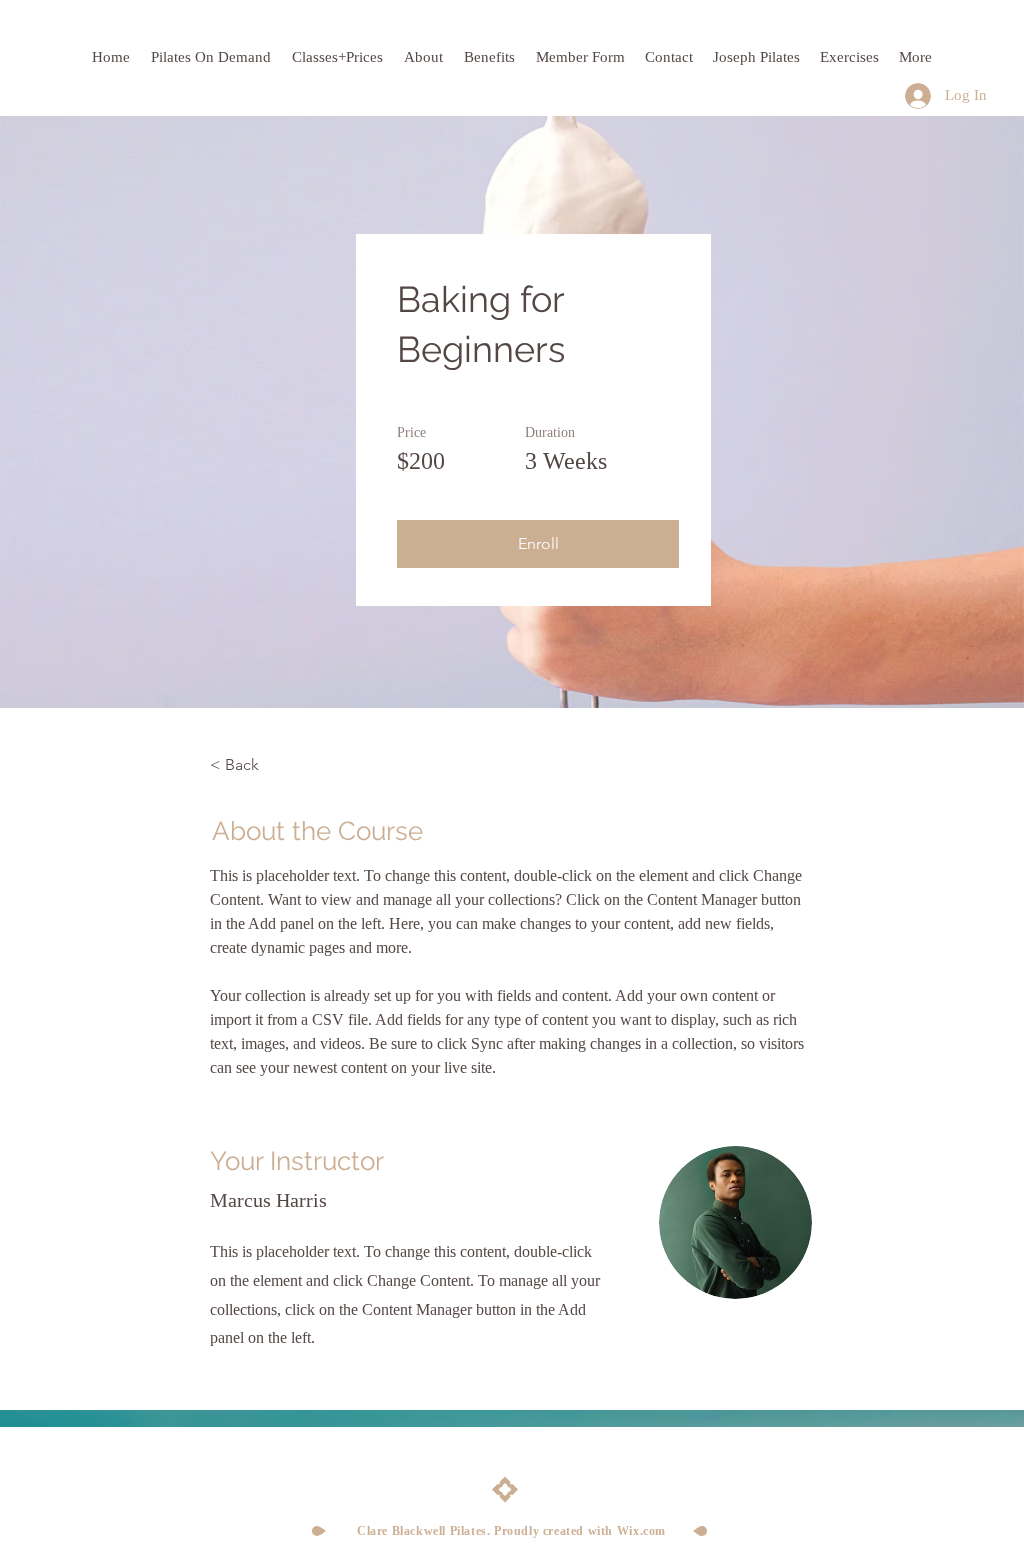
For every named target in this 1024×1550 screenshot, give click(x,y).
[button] (538, 544)
